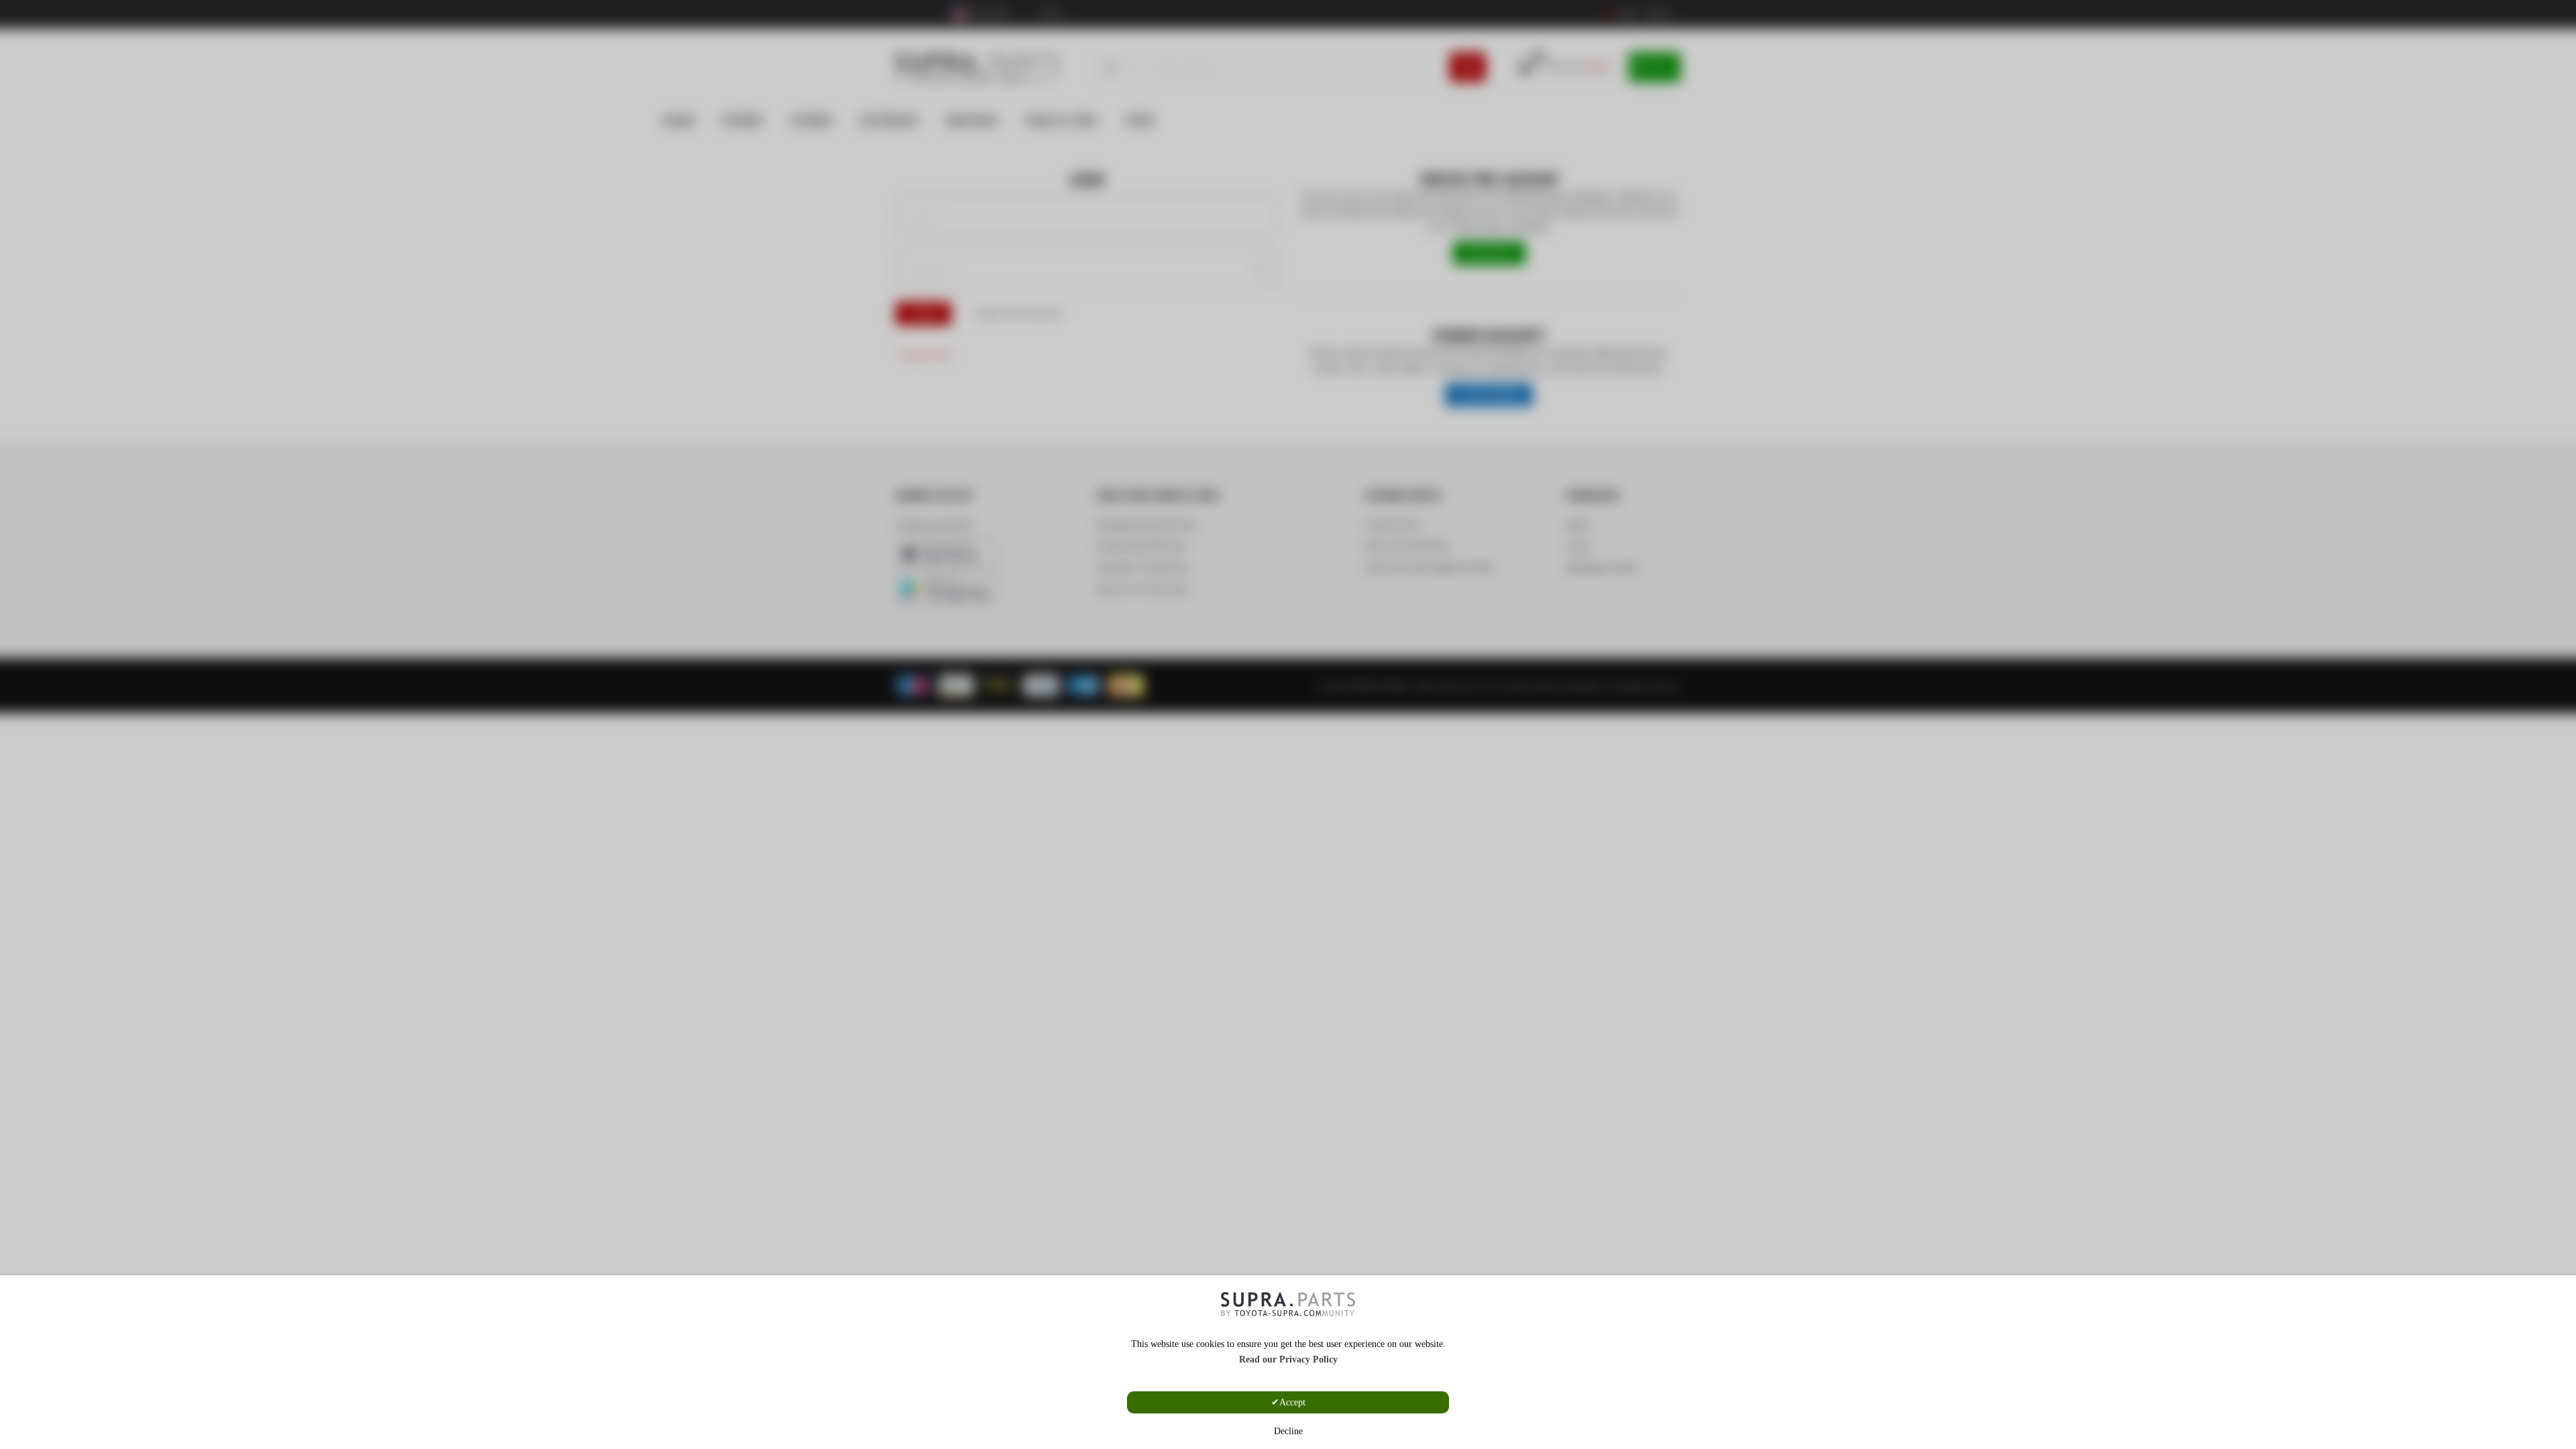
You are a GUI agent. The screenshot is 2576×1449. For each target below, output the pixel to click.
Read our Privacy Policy (1288, 1359)
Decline (1288, 1431)
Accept (1292, 1402)
